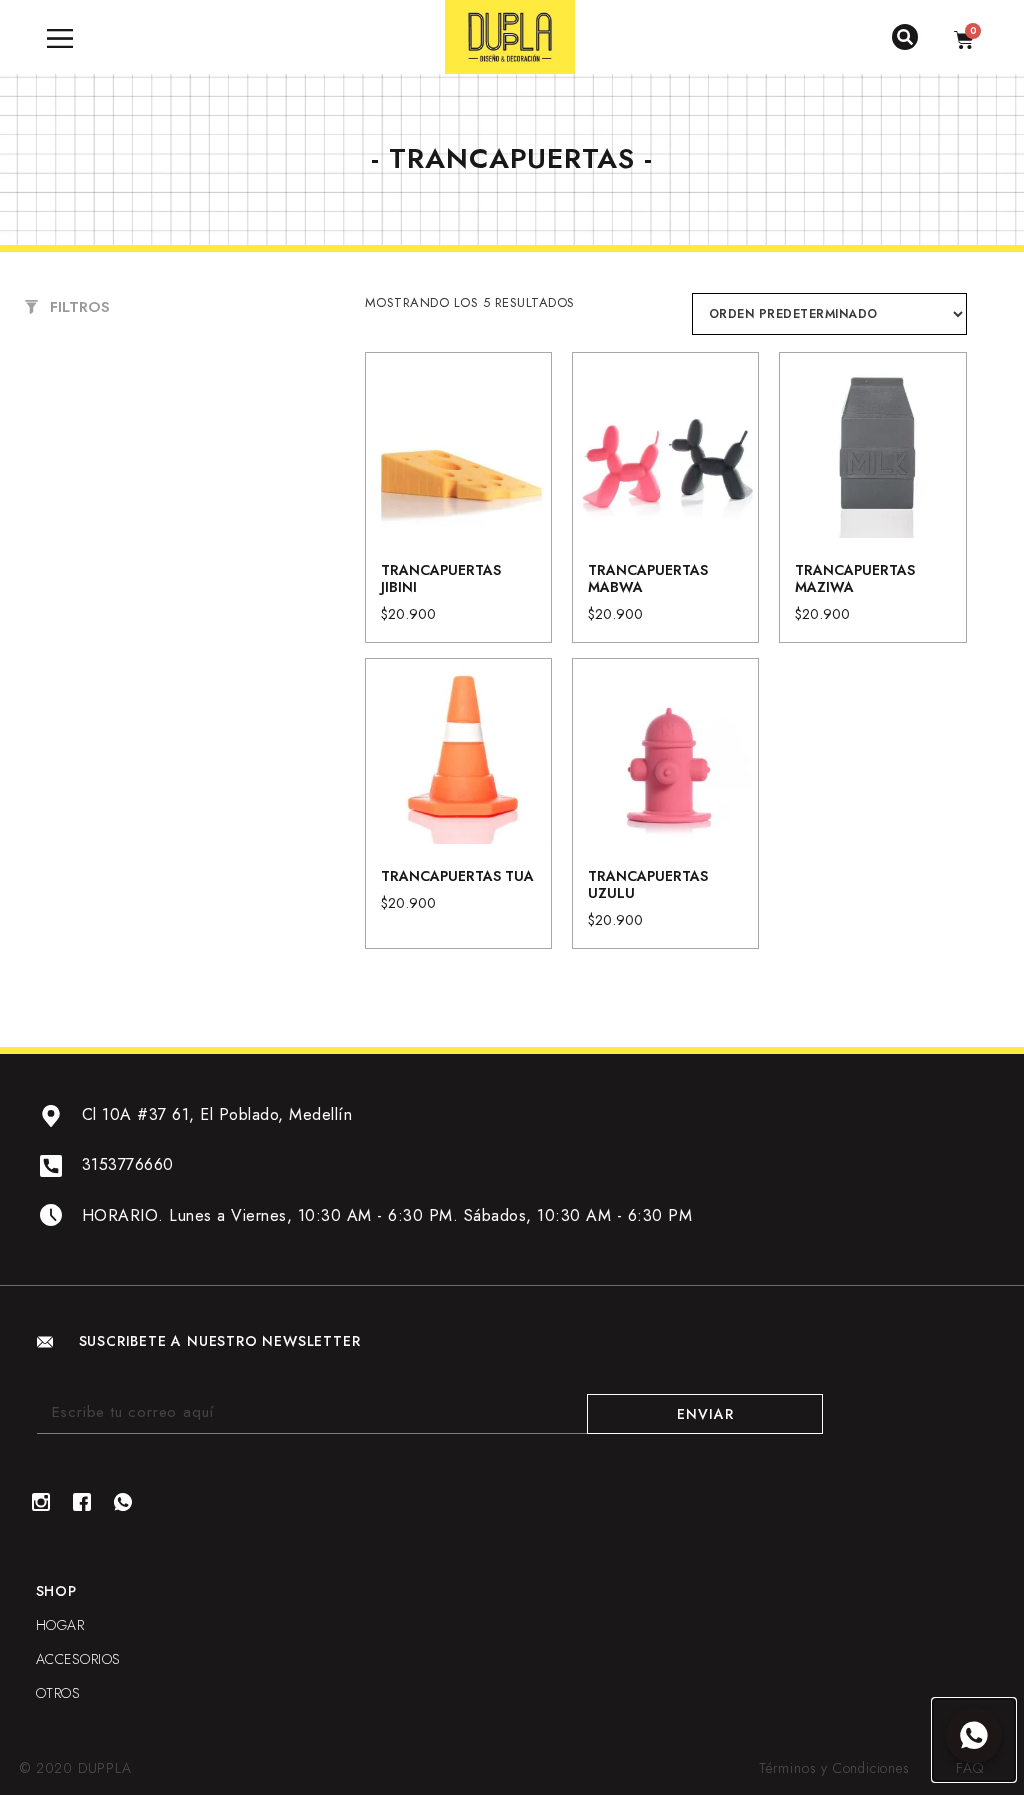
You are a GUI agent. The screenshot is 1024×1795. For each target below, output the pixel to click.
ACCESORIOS (78, 1659)
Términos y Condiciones (834, 1768)
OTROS (58, 1693)
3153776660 (128, 1164)
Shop (56, 1591)
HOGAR (60, 1625)
